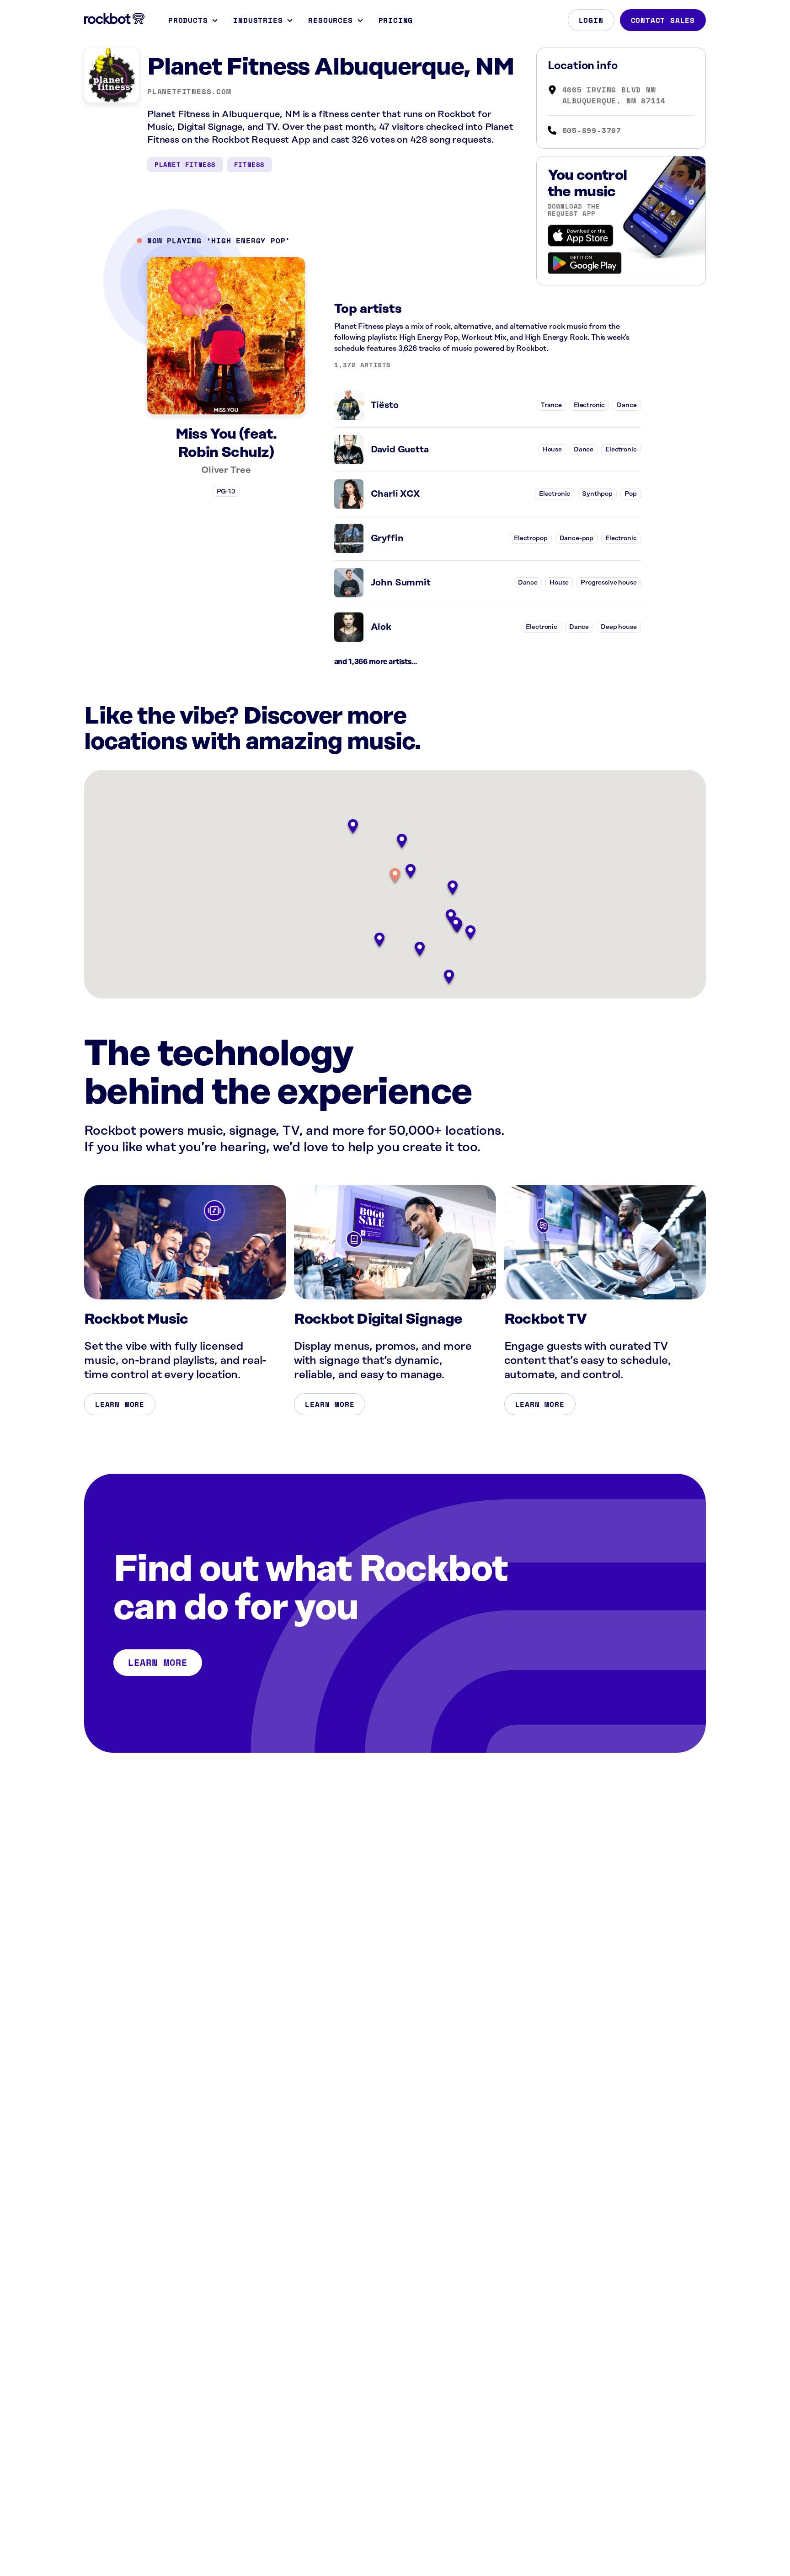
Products (188, 20)
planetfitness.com (189, 91)
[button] (395, 876)
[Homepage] (114, 19)
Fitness (249, 164)
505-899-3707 (592, 130)
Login (591, 20)
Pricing (396, 20)
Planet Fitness (185, 164)
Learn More (120, 1404)
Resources (330, 20)
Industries (258, 20)
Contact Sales (663, 20)
